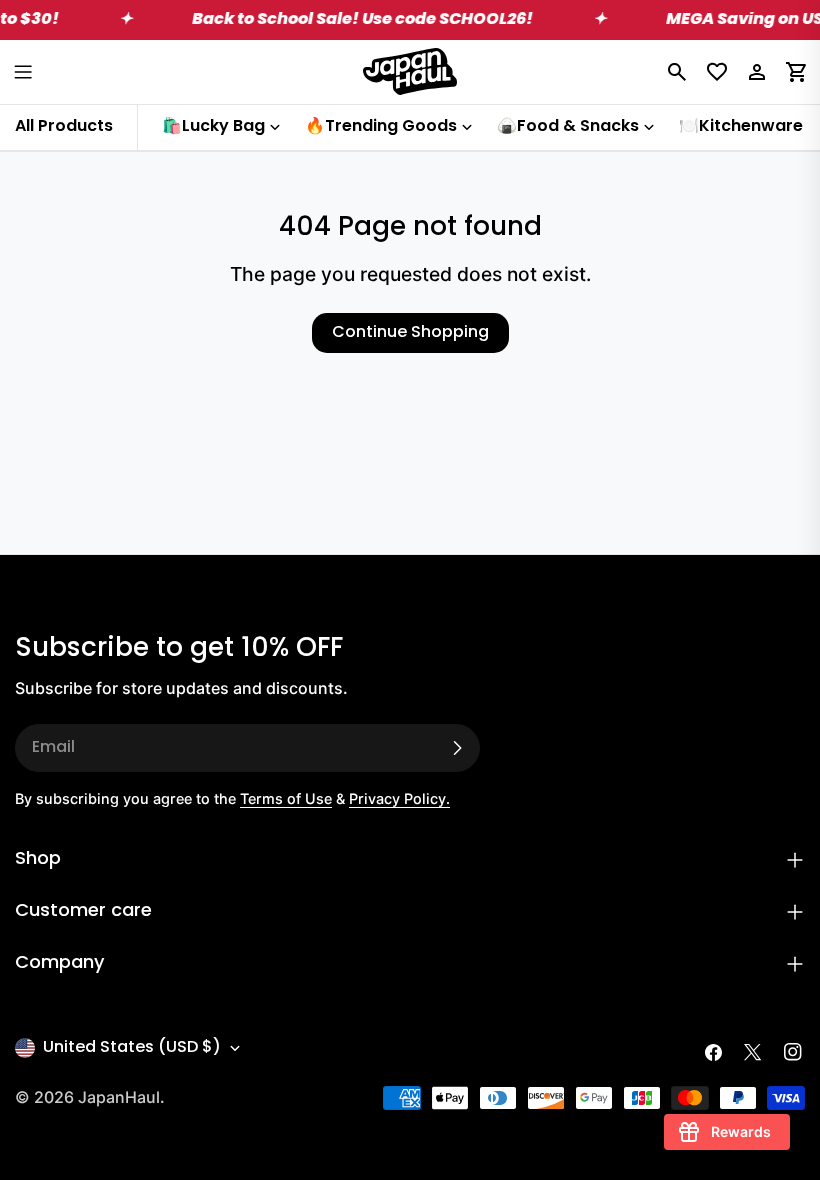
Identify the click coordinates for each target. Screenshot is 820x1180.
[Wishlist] (717, 72)
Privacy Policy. (399, 798)
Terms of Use (286, 798)
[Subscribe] (457, 748)
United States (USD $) (132, 1048)
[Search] (677, 72)
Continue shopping (410, 333)
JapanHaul (119, 1097)
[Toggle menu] (23, 72)
